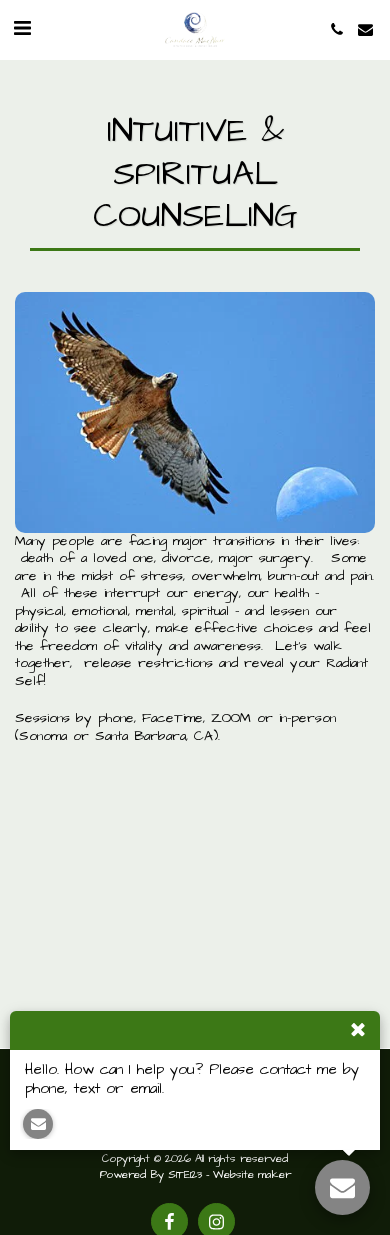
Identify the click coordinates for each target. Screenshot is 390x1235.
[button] (22, 29)
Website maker (252, 1175)
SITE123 (185, 1175)
